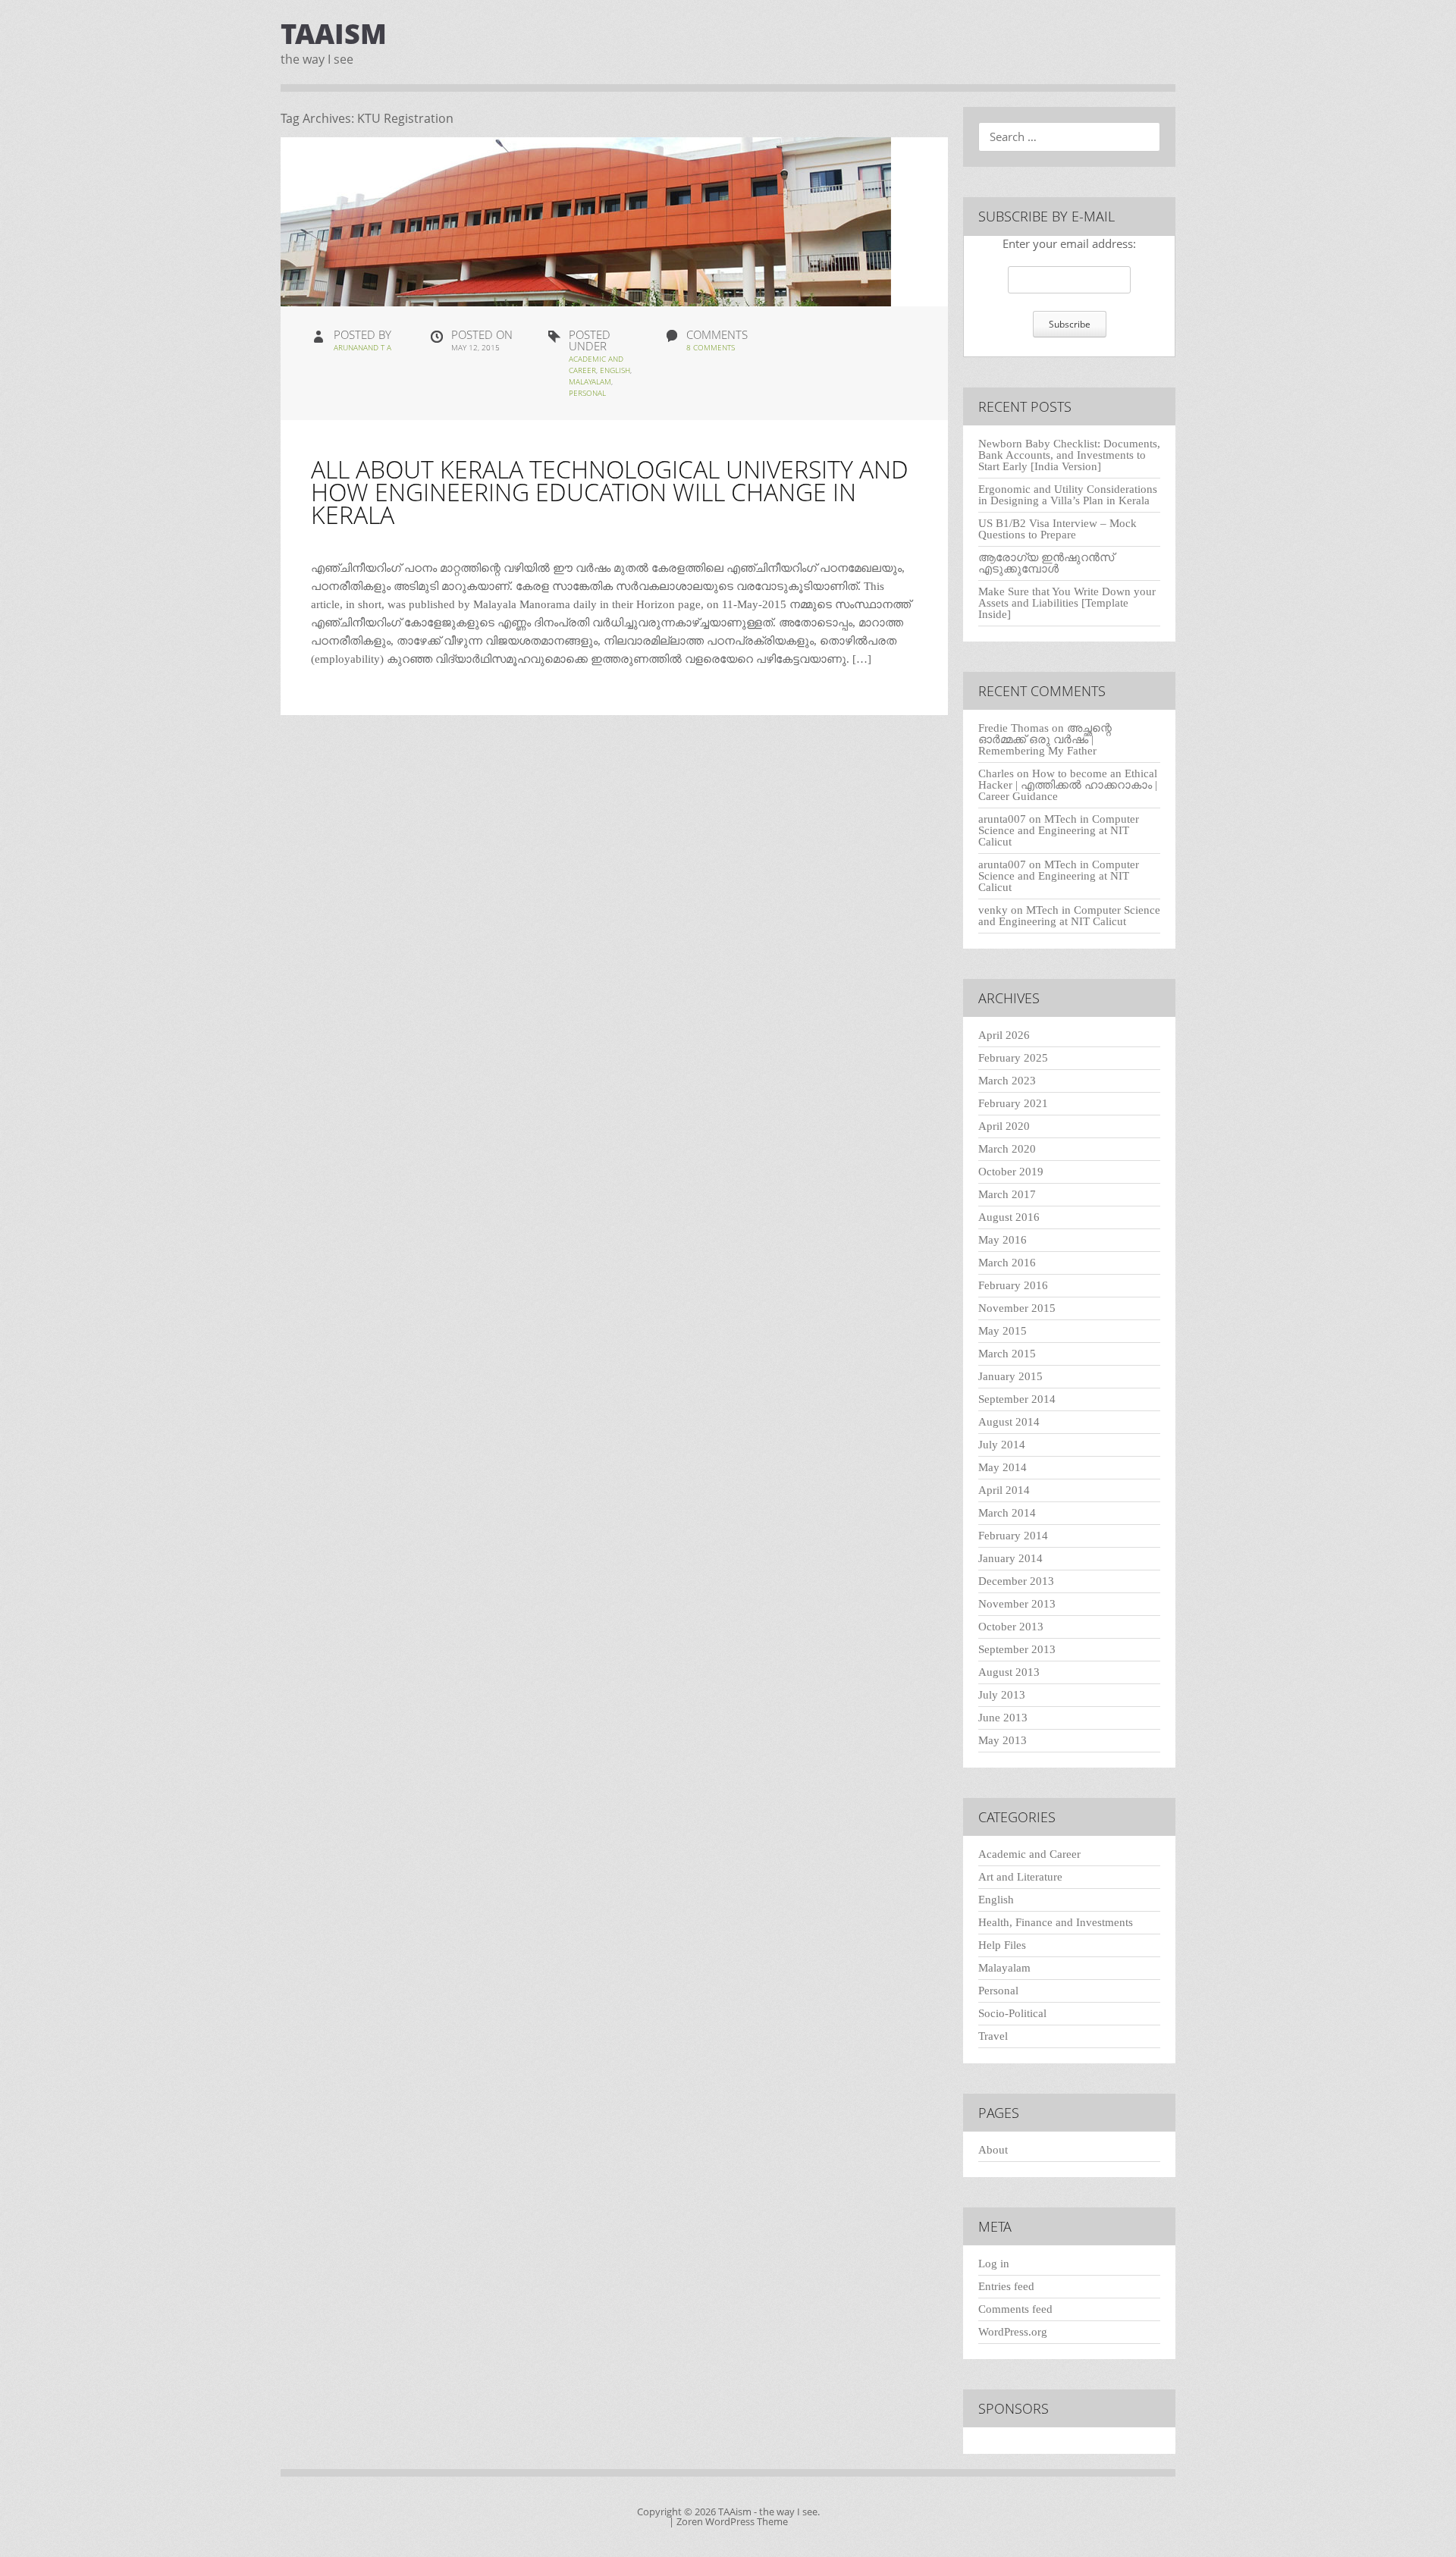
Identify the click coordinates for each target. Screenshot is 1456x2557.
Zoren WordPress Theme (732, 2521)
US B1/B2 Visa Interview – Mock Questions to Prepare (1057, 529)
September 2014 (1017, 1399)
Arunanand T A (362, 347)
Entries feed (1006, 2286)
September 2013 (1017, 1649)
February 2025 (1013, 1058)
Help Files (1002, 1945)
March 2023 (1007, 1081)
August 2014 (1009, 1422)
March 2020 (1007, 1149)
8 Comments (711, 347)
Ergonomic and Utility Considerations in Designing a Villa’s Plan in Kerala (1068, 495)
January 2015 (1010, 1376)
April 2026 (1004, 1035)
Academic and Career (1029, 1854)
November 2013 (1017, 1604)
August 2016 (1009, 1217)
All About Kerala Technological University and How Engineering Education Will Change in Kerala (610, 492)
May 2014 (1003, 1467)
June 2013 (1003, 1718)
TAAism (334, 34)
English (615, 370)
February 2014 (1013, 1536)
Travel (993, 2036)
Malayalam (590, 381)
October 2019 (1011, 1172)
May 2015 (1003, 1331)
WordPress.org (1013, 2332)
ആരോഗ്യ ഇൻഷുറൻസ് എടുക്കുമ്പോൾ (1046, 563)
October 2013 (1011, 1627)
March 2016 (1007, 1263)
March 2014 (1007, 1513)
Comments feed (1015, 2309)
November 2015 (1017, 1308)
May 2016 (1003, 1240)
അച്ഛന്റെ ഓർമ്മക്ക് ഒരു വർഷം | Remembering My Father (1045, 739)
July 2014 (1002, 1445)
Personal (587, 393)
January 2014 (1010, 1558)
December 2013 (1016, 1581)
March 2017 (1007, 1194)
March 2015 (1007, 1354)
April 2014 (1004, 1490)
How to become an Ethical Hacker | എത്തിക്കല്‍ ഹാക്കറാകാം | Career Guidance (1068, 785)
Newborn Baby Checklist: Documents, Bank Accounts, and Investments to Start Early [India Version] (1069, 455)
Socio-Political (1012, 2013)
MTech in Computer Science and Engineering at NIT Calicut (1059, 830)
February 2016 (1013, 1285)
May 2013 (1003, 1740)
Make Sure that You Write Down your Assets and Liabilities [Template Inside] (1067, 603)
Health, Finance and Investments (1056, 1922)
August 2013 (1009, 1672)
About (993, 2150)
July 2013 (1002, 1695)
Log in (994, 2264)
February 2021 (1013, 1103)
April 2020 (1004, 1126)
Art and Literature (1020, 1877)
